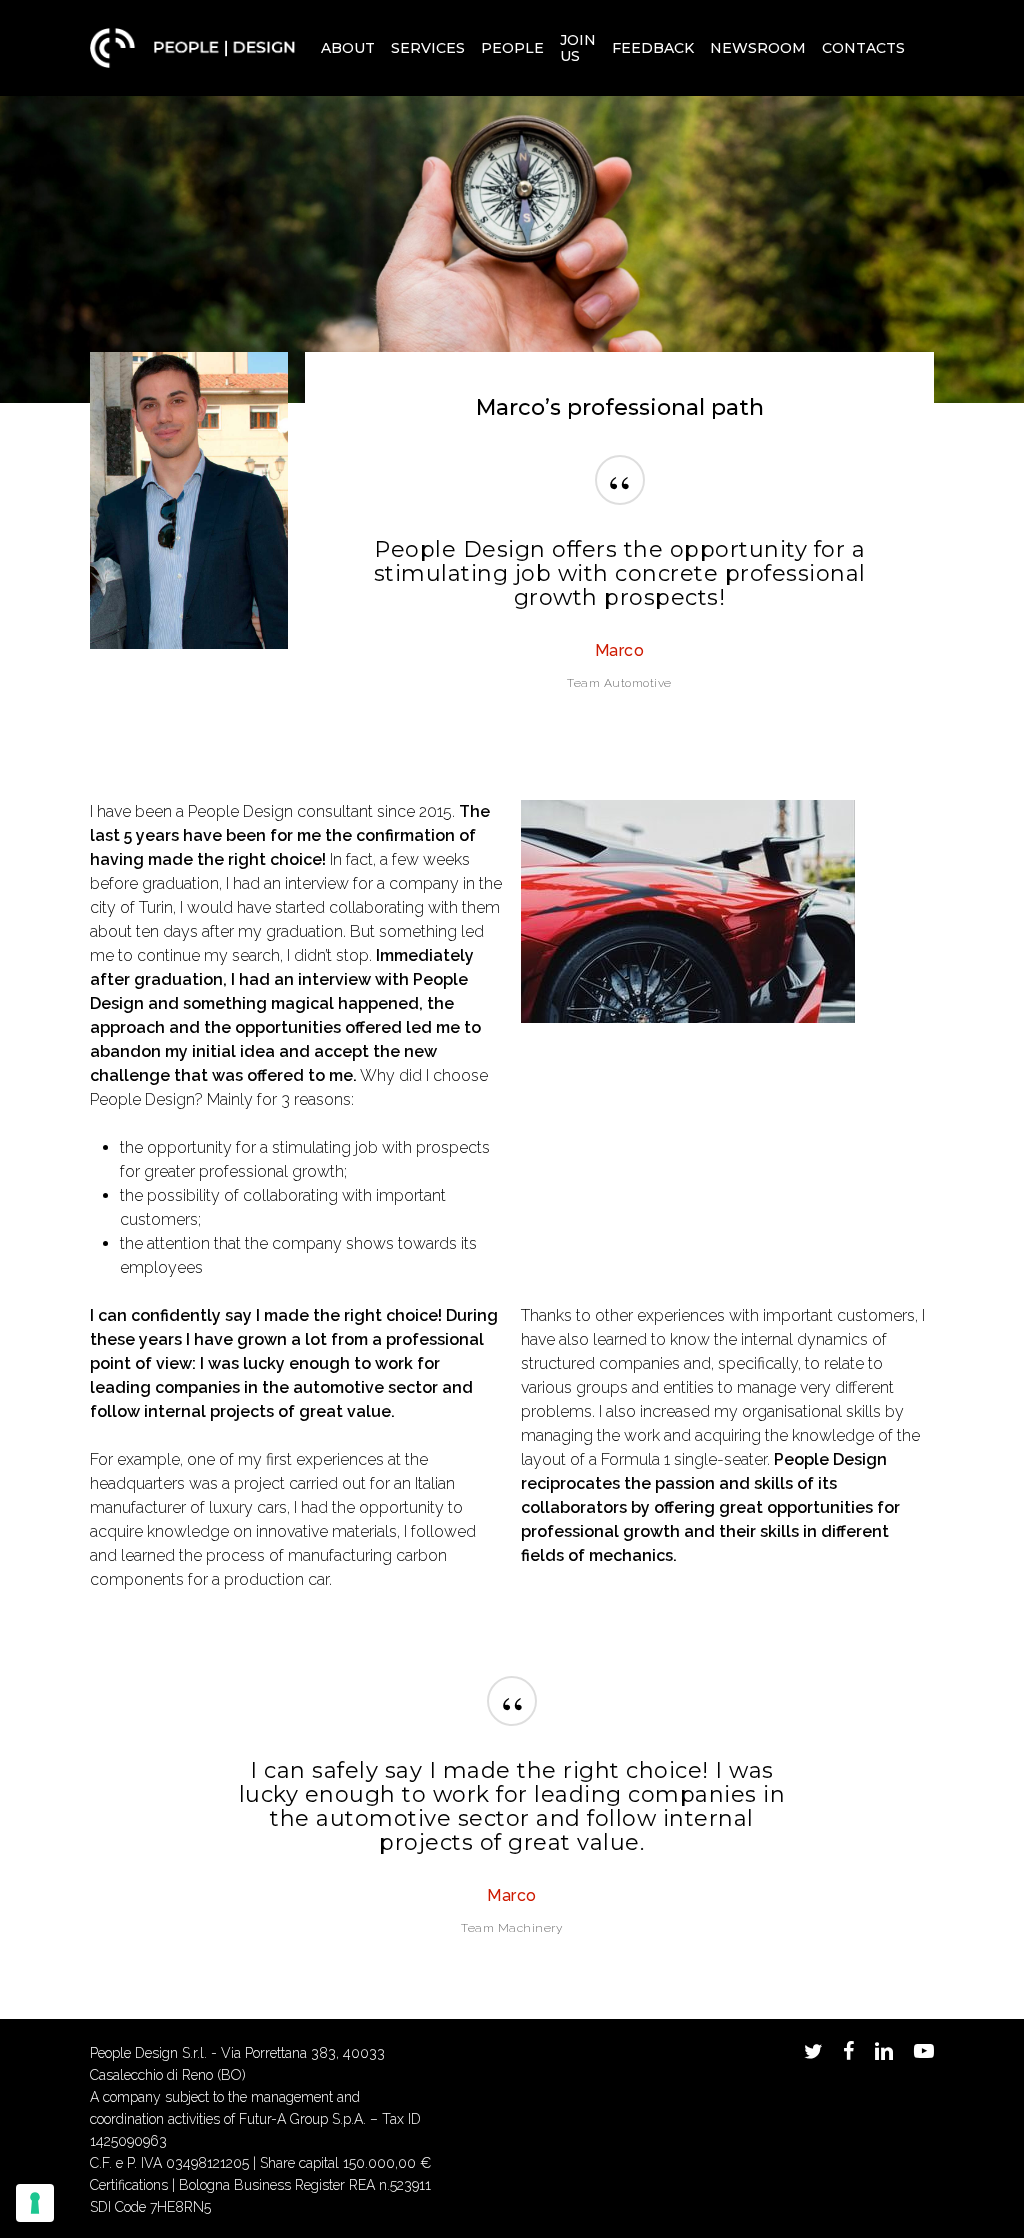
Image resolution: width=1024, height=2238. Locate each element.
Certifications (129, 2185)
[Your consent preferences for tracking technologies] (35, 2203)
